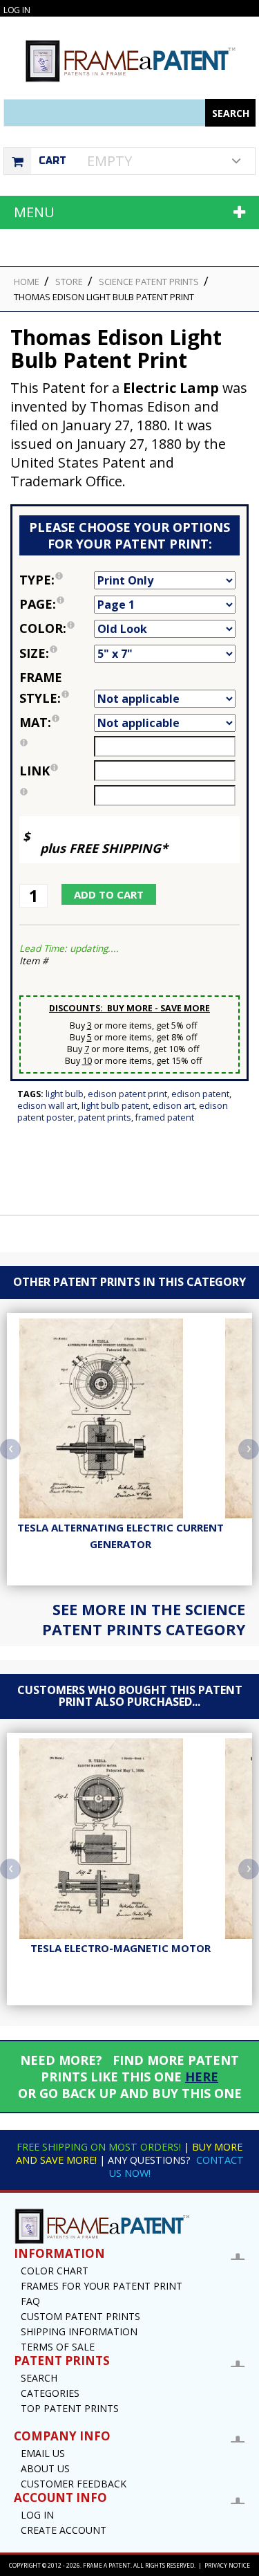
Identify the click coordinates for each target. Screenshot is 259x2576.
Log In (17, 10)
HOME (27, 282)
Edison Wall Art (47, 1106)
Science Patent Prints (149, 282)
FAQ (30, 2301)
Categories (50, 2393)
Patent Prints (105, 1117)
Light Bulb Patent (115, 1106)
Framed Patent (165, 1117)
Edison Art (174, 1106)
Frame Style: (57, 687)
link (35, 771)
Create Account (64, 2530)
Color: (57, 627)
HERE (202, 2077)
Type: (57, 579)
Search (39, 2378)
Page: (57, 603)
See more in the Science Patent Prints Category (144, 1619)
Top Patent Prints (70, 2408)
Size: (57, 652)
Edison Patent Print (127, 1094)
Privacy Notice (227, 2565)
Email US (43, 2453)
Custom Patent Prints (80, 2316)
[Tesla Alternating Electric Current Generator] (120, 1419)
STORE (69, 282)
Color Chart (55, 2271)
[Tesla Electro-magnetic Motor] (120, 1839)
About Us (45, 2468)
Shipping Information (79, 2331)
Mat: (57, 721)
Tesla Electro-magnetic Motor (121, 1948)
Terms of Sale (58, 2347)
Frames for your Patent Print (102, 2286)
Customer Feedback (74, 2484)
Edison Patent (200, 1094)
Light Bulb (65, 1094)
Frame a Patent (107, 2565)
